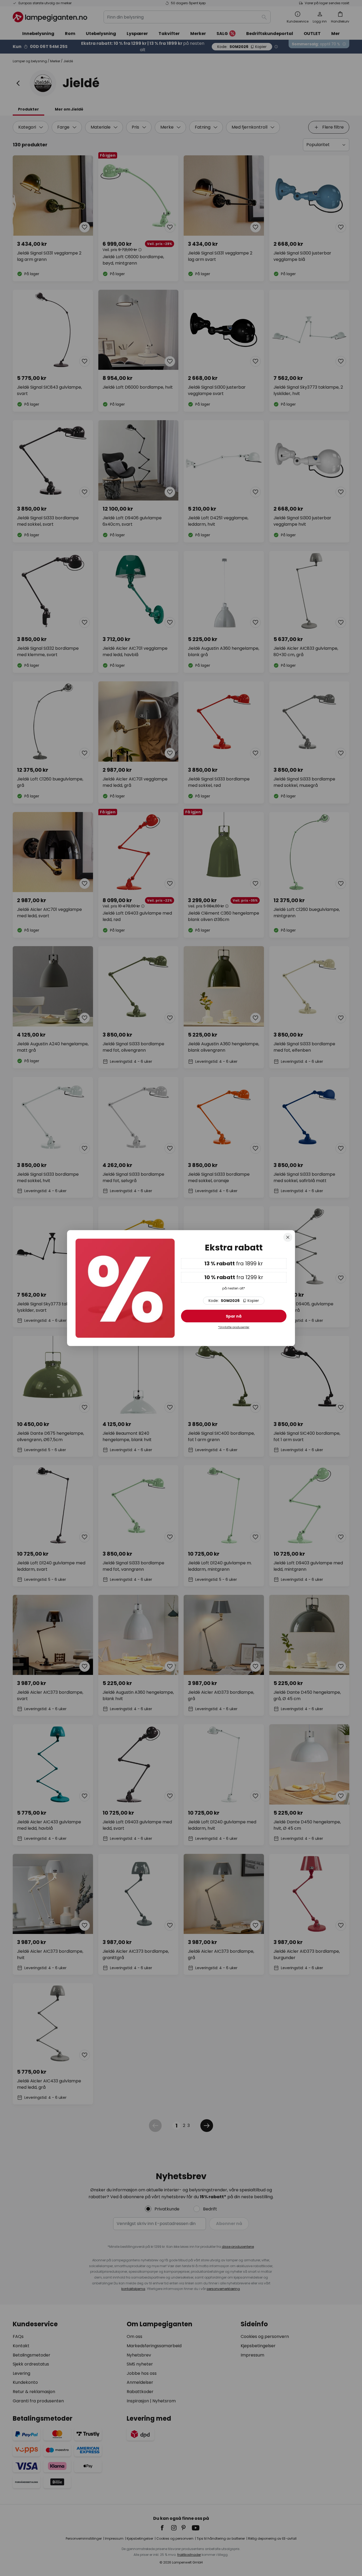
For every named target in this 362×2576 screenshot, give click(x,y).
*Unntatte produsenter (234, 1328)
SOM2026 (234, 1301)
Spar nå (234, 1316)
